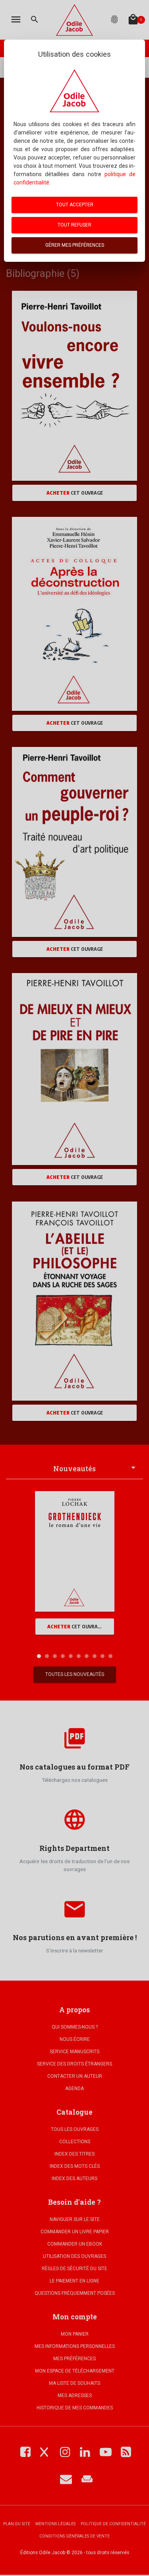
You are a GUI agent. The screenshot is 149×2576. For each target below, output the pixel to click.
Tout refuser (74, 225)
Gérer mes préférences (75, 245)
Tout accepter (75, 205)
